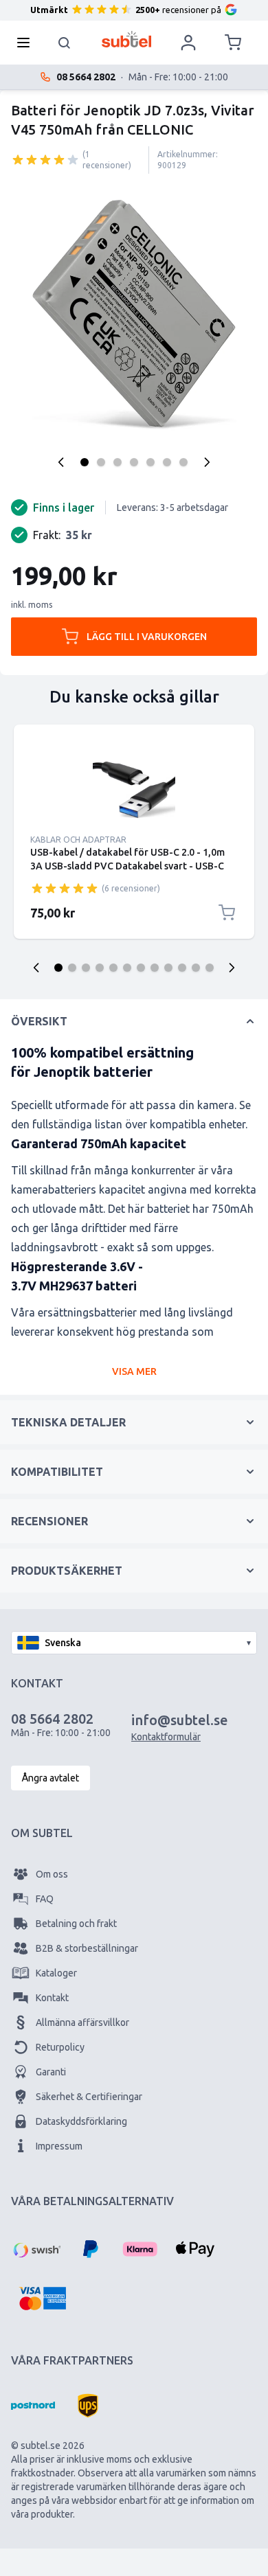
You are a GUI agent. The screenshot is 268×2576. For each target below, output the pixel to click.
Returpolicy (60, 2047)
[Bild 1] (85, 462)
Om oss (52, 1874)
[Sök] (65, 43)
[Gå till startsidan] (127, 39)
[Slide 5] (113, 968)
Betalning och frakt (76, 1924)
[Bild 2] (101, 462)
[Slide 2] (72, 968)
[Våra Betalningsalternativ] (36, 2249)
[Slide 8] (155, 968)
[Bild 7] (183, 462)
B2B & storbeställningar (87, 1948)
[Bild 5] (150, 462)
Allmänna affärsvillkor (82, 2022)
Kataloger (56, 1973)
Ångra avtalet (51, 1778)
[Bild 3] (118, 462)
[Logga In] (188, 43)
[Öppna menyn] (27, 43)
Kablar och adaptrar (78, 840)
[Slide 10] (182, 968)
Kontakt (52, 1998)
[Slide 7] (141, 968)
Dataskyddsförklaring (81, 2121)
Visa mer (134, 1371)
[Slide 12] (210, 968)
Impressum (59, 2146)
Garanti (51, 2072)
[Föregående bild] (36, 968)
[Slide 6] (127, 968)
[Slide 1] (58, 968)
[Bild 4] (134, 462)
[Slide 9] (168, 968)
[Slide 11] (196, 968)
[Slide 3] (86, 968)
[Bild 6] (167, 462)
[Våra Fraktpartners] (33, 2406)
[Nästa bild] (232, 968)
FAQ (45, 1899)
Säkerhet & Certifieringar (89, 2097)
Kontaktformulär (166, 1737)
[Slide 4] (100, 968)
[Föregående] (61, 462)
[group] (45, 159)
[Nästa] (207, 462)
